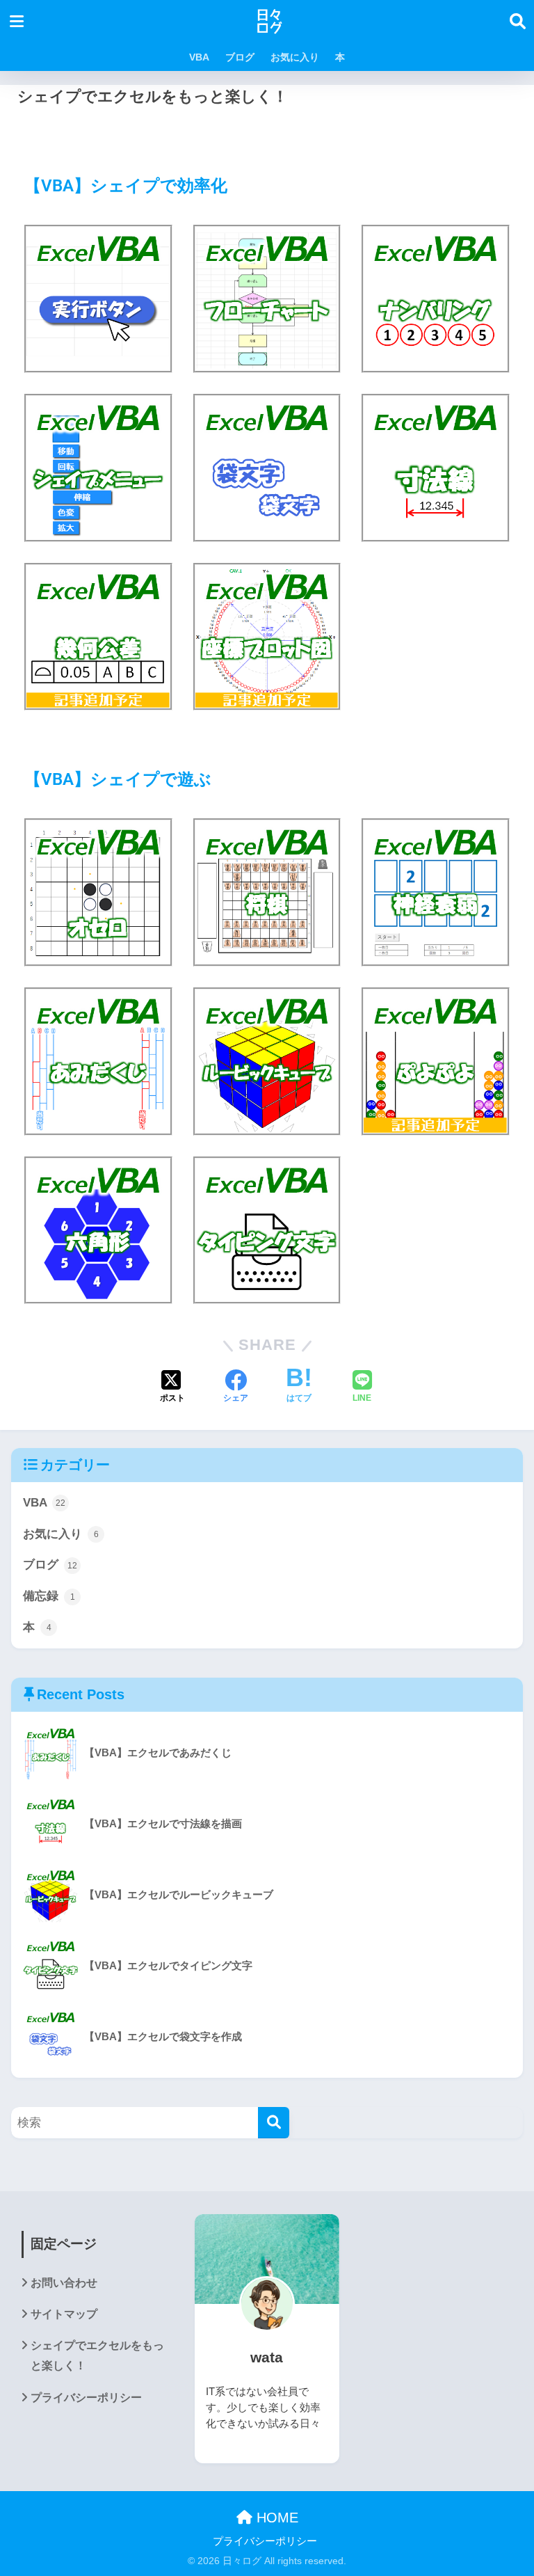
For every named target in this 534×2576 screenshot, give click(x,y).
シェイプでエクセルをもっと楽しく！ (97, 2355)
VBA (199, 57)
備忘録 (49, 1596)
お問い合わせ (64, 2283)
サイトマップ (64, 2314)
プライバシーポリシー (86, 2398)
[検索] (274, 2123)
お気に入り (295, 57)
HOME (275, 2518)
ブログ (240, 57)
